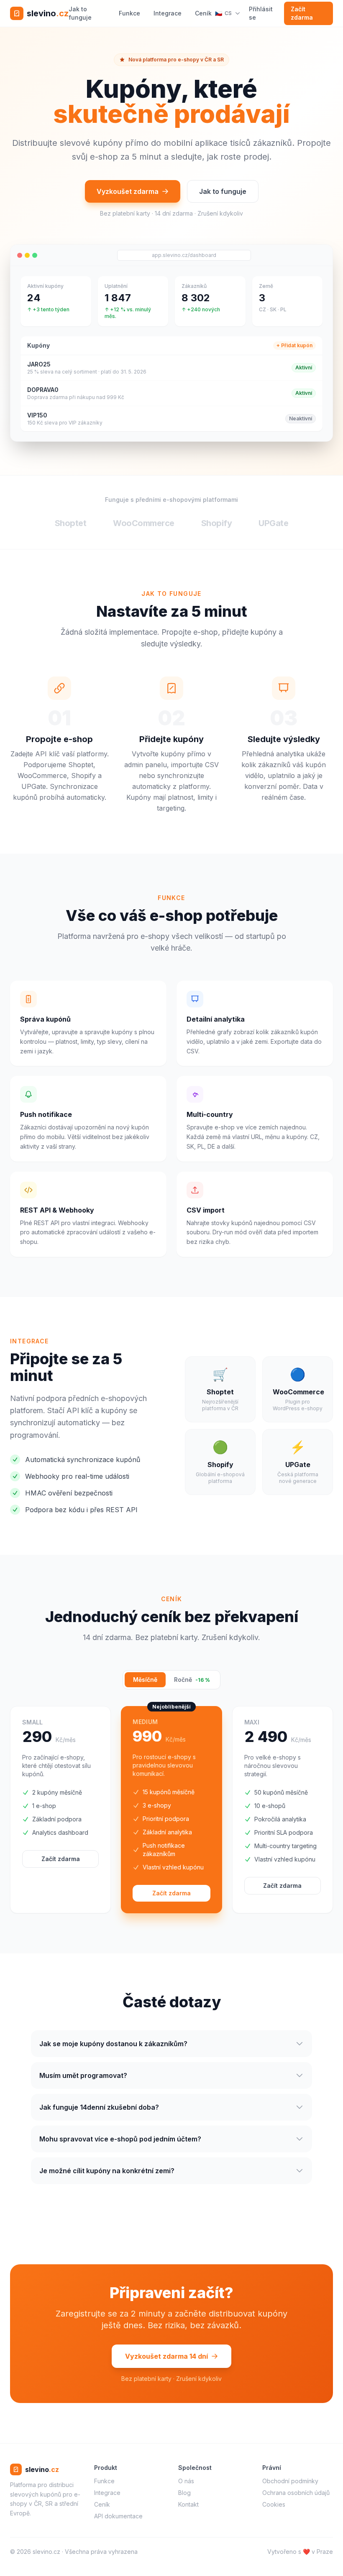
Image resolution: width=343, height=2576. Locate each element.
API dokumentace (118, 2516)
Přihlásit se (261, 13)
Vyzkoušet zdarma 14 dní (166, 2356)
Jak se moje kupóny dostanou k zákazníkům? (113, 2044)
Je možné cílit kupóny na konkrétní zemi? (107, 2171)
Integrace (168, 13)
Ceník (203, 13)
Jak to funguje (80, 13)
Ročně (192, 1680)
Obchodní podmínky (290, 2481)
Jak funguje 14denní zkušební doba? (99, 2107)
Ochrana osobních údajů (296, 2493)
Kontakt (188, 2504)
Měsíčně (145, 1680)
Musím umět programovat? (83, 2075)
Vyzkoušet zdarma (128, 191)
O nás (186, 2481)
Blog (184, 2493)
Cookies (274, 2504)
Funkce (129, 13)
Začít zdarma (302, 13)
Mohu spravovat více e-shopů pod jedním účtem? (120, 2139)
